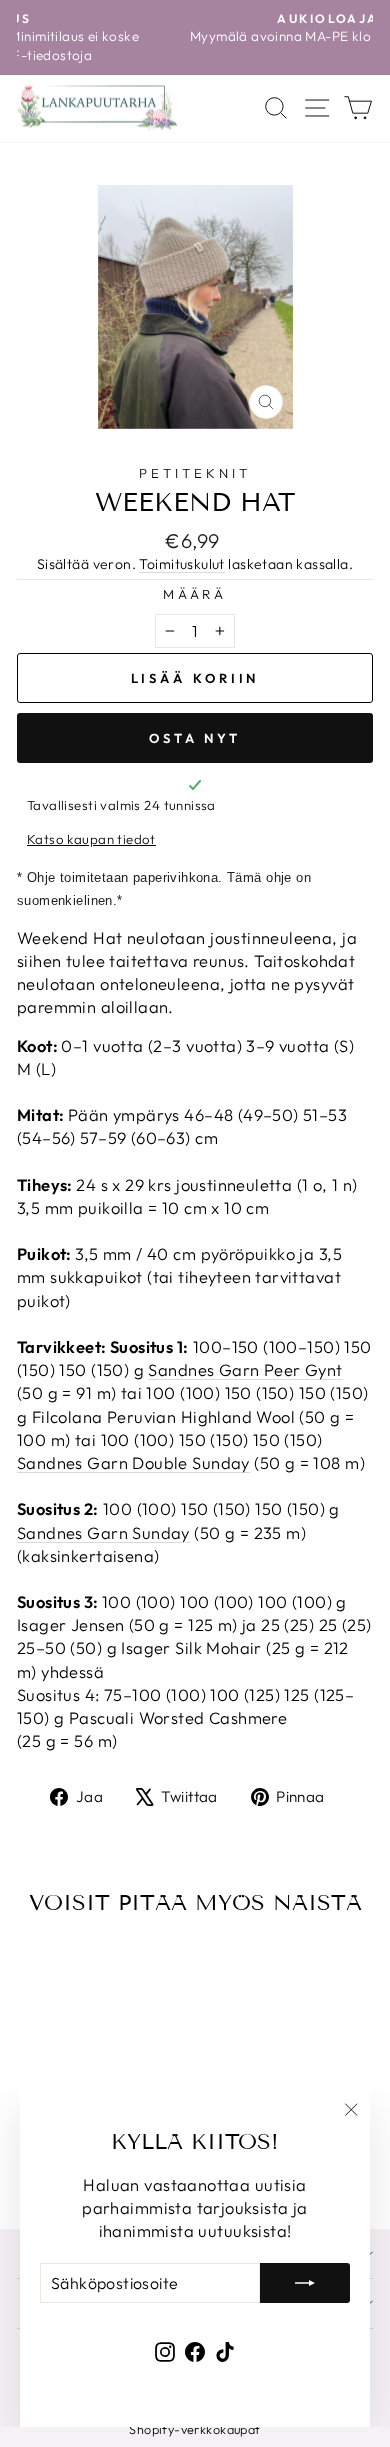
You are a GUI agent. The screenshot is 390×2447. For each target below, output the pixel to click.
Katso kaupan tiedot (91, 839)
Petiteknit (195, 473)
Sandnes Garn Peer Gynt (245, 1369)
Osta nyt (195, 738)
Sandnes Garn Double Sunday (133, 1462)
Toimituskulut (181, 564)
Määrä (195, 594)
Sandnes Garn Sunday (103, 1532)
